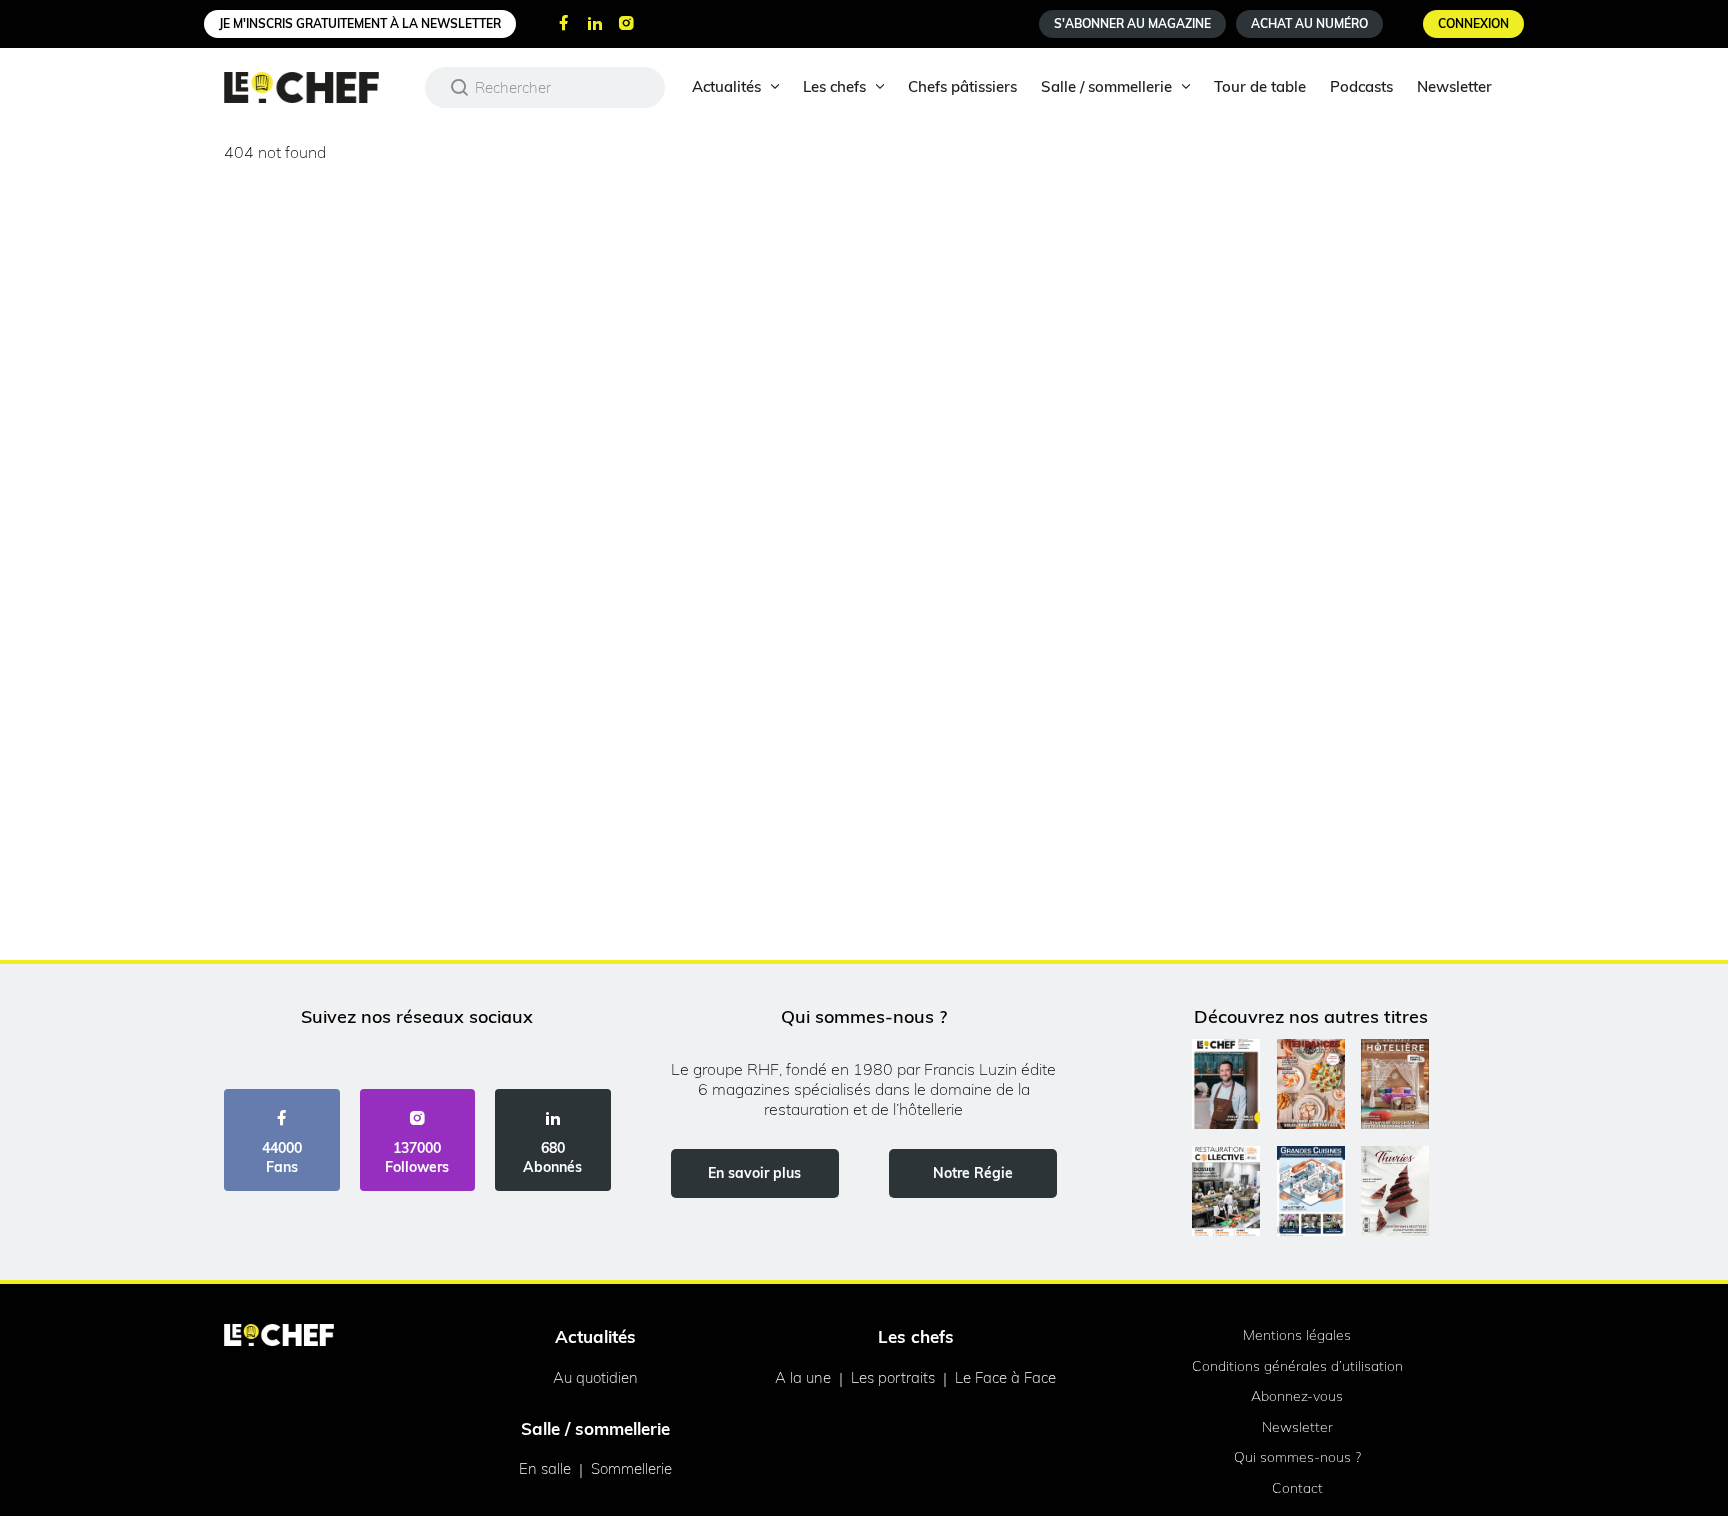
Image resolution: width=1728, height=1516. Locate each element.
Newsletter (1454, 86)
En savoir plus (754, 1173)
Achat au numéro (1309, 23)
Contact (1297, 1488)
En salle (545, 1468)
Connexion (1473, 23)
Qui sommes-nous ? (1297, 1457)
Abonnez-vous (1297, 1396)
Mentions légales (1297, 1335)
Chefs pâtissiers (962, 86)
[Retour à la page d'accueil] (279, 1337)
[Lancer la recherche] (460, 87)
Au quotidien (595, 1377)
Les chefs (834, 86)
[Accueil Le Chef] (316, 87)
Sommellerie (631, 1468)
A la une (803, 1377)
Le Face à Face (1005, 1377)
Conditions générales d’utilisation (1297, 1366)
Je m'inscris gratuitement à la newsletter (360, 23)
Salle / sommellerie (1106, 86)
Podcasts (1361, 86)
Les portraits (893, 1377)
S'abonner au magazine (1132, 23)
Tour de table (1260, 86)
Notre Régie (973, 1173)
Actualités (726, 86)
